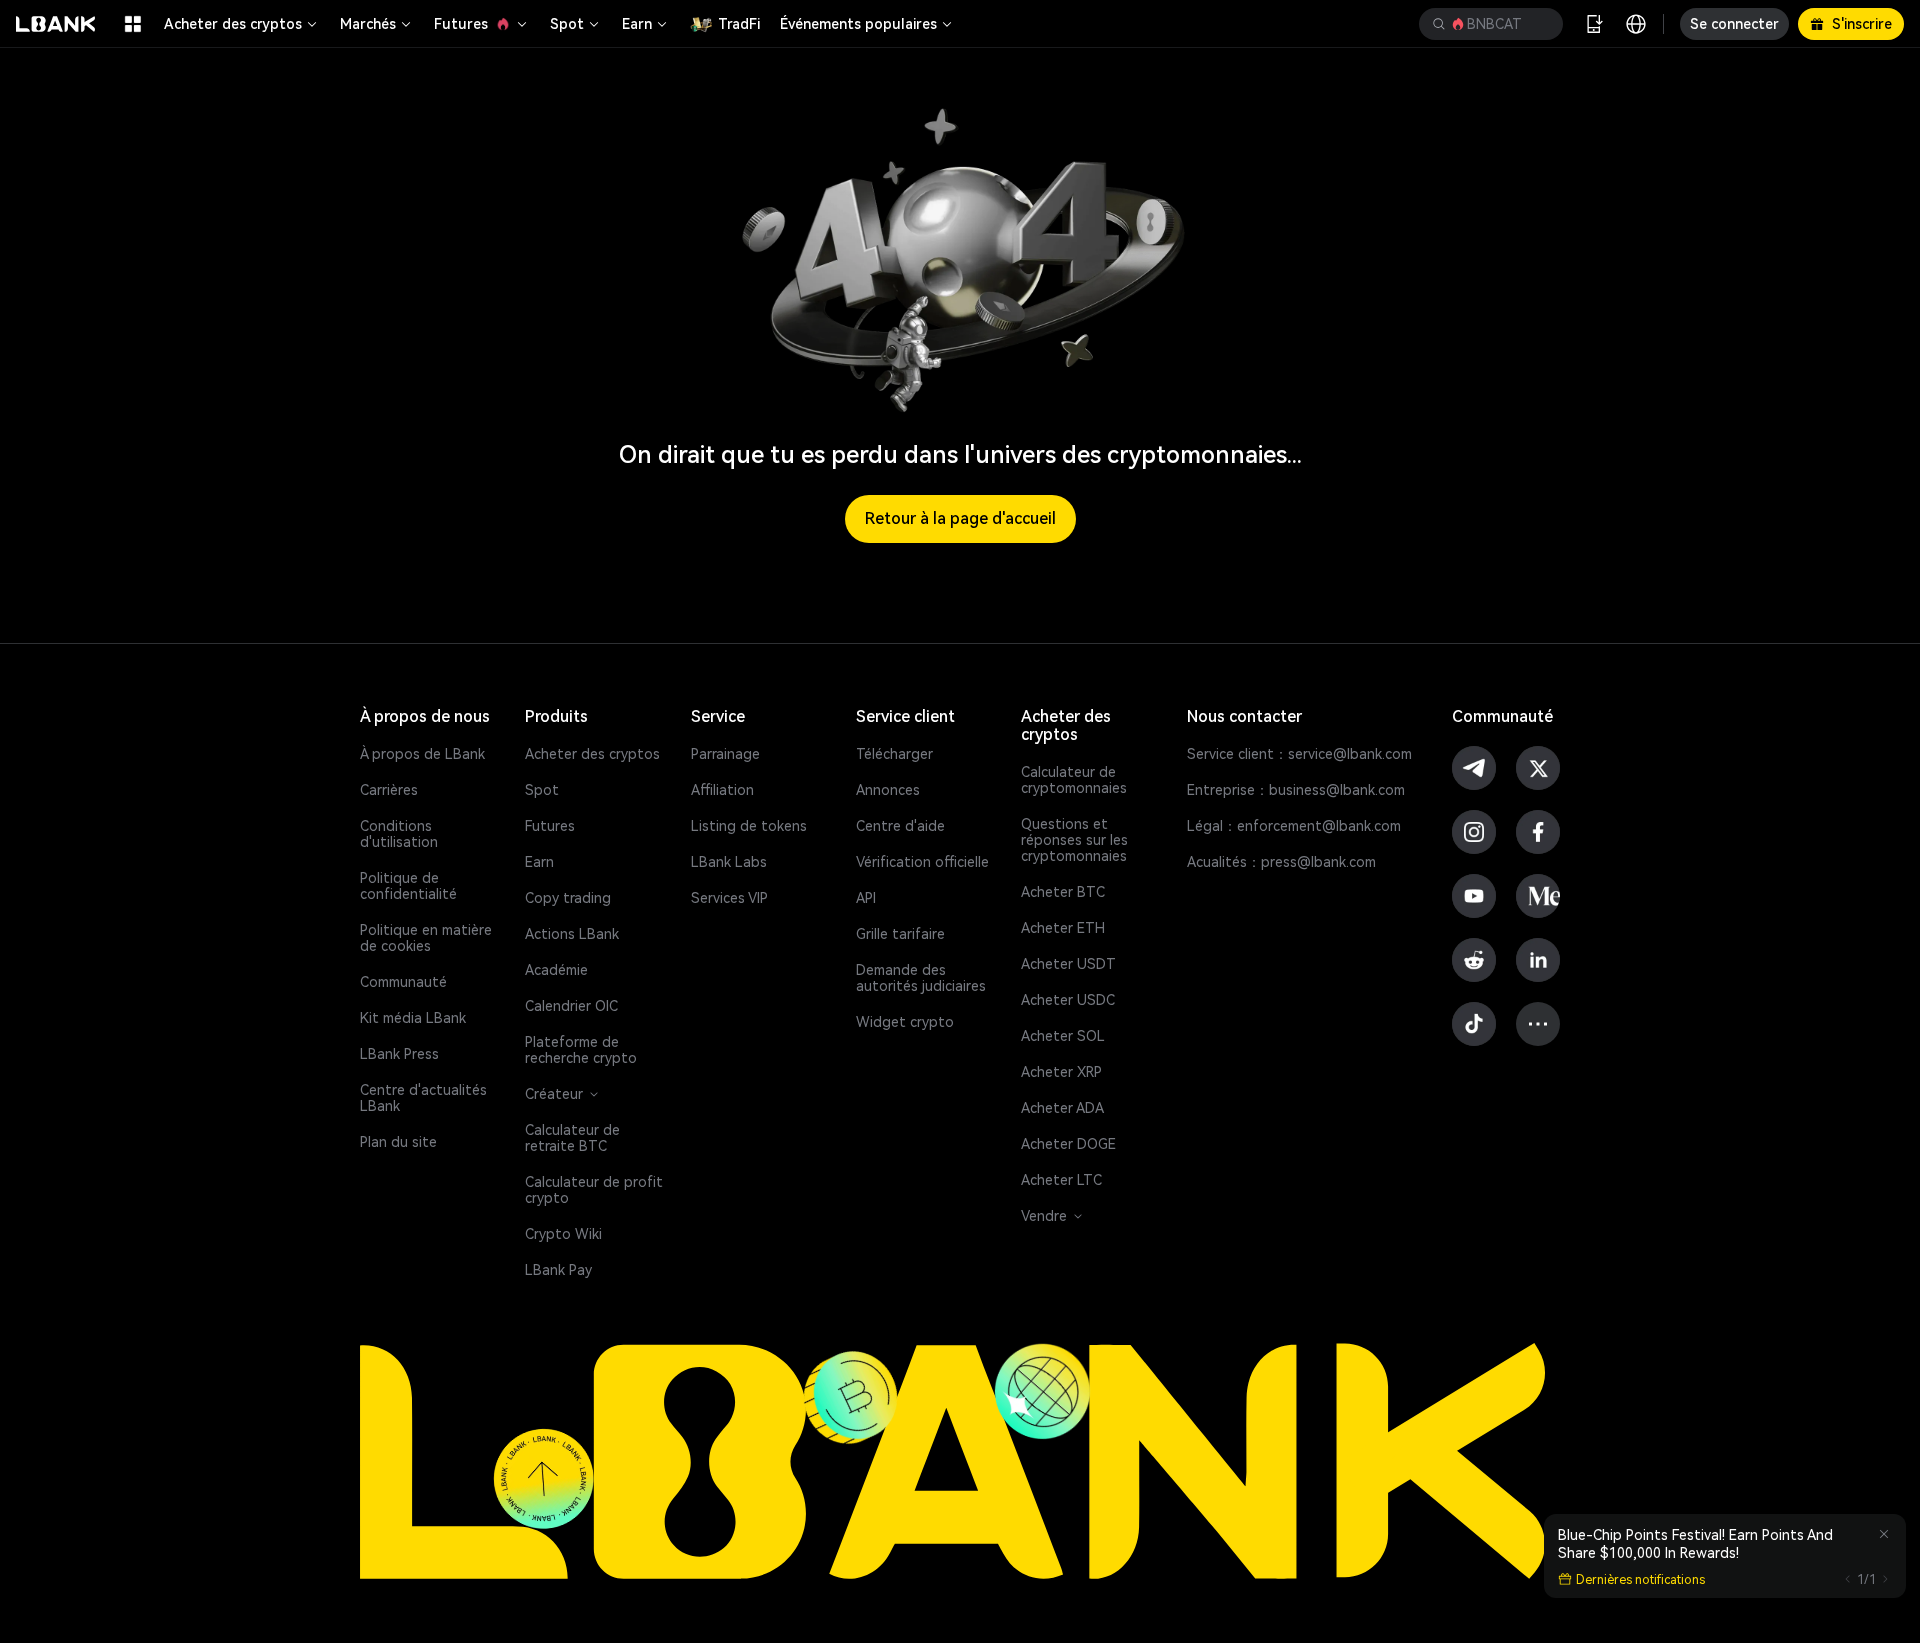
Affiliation (722, 790)
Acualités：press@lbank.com (1281, 862)
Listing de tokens (749, 826)
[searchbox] (1487, 24)
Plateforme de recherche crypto (581, 1050)
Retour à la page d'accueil (960, 518)
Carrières (389, 790)
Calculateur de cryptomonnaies (1074, 780)
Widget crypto (905, 1022)
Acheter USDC (1068, 1000)
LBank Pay (558, 1270)
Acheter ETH (1063, 928)
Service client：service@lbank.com (1299, 754)
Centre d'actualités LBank (423, 1098)
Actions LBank (572, 934)
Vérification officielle (922, 862)
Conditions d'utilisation (399, 834)
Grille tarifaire (900, 934)
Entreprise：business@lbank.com (1296, 790)
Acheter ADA (1062, 1108)
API (866, 898)
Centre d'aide (900, 826)
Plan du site (398, 1142)
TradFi (739, 24)
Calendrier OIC (571, 1006)
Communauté (403, 982)
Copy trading (568, 898)
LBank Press (399, 1054)
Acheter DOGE (1068, 1144)
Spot (567, 24)
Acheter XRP (1061, 1072)
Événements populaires (858, 24)
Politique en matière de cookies (426, 938)
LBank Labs (729, 862)
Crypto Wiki (563, 1234)
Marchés (368, 24)
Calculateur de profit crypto (594, 1190)
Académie (556, 970)
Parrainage (725, 754)
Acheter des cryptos (233, 24)
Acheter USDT (1068, 964)
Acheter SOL (1063, 1036)
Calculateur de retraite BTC (572, 1138)
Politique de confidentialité (408, 886)
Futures (461, 24)
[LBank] (56, 24)
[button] (1491, 24)
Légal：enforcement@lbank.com (1294, 826)
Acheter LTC (1061, 1180)
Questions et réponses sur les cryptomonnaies (1074, 840)
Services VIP (729, 898)
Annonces (888, 790)
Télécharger (894, 754)
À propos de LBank (422, 754)
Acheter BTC (1063, 892)
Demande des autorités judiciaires (921, 978)
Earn (637, 24)
